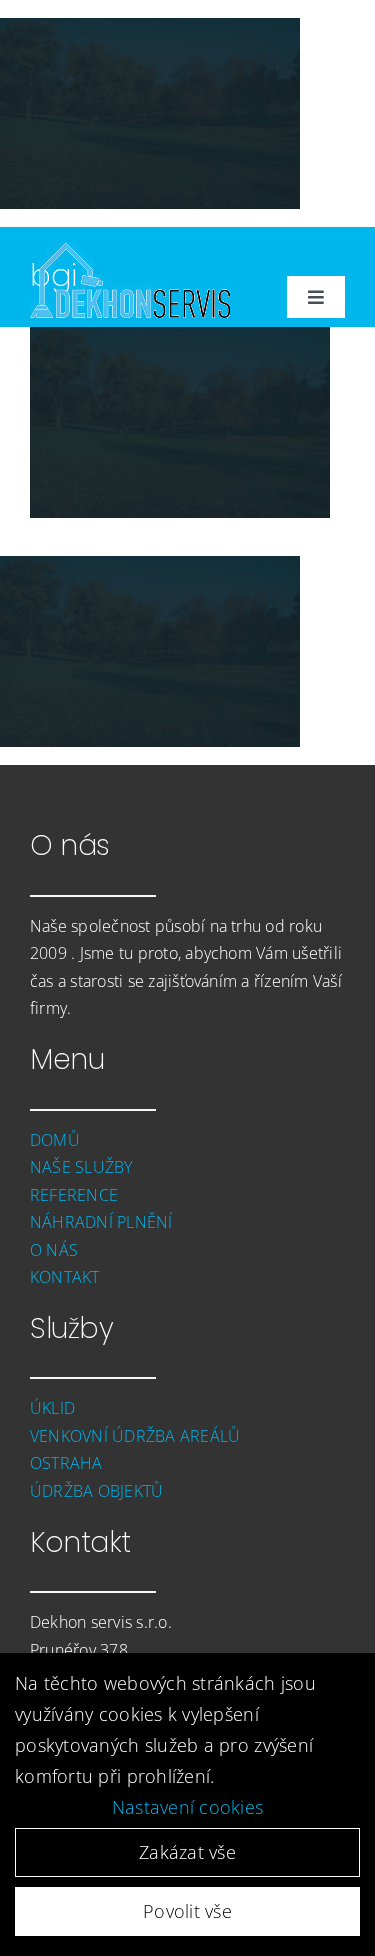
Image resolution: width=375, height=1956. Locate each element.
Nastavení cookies (188, 1807)
